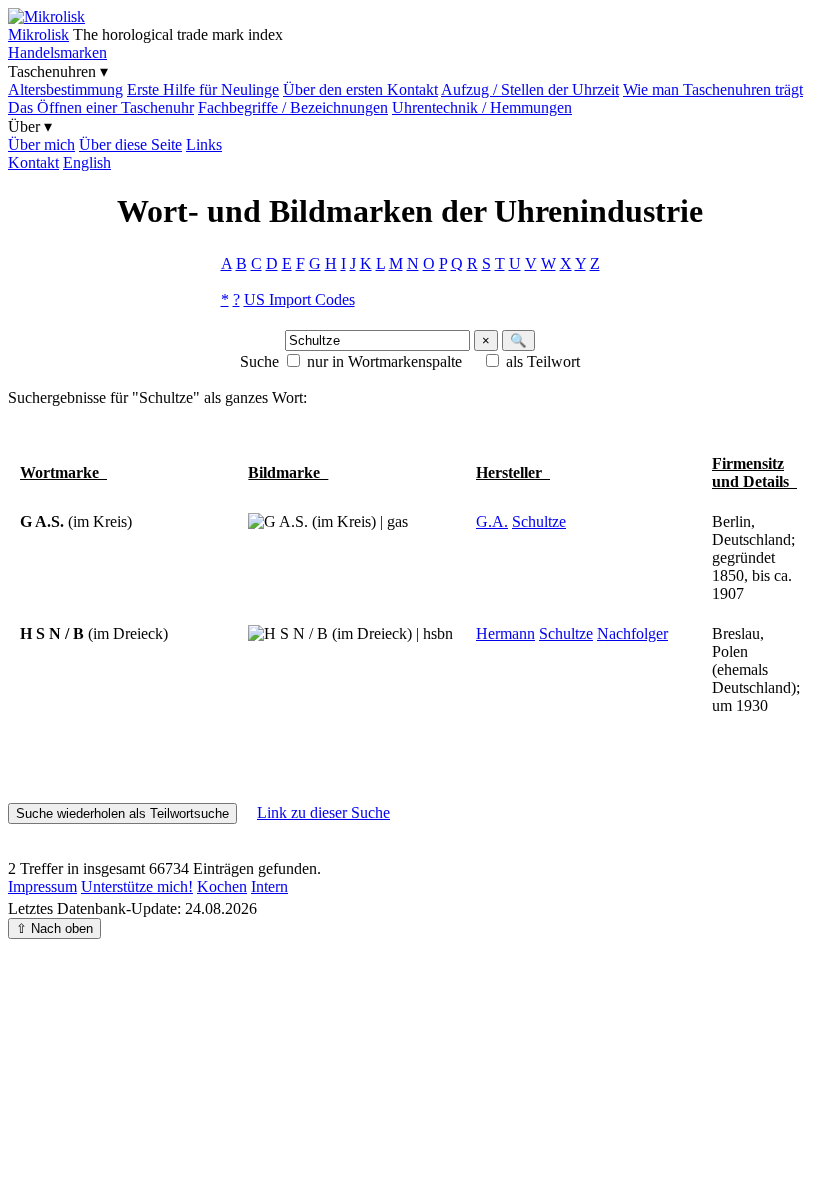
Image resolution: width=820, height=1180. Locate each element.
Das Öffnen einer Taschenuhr (101, 107)
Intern (269, 886)
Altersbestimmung (65, 89)
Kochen (222, 886)
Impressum (42, 886)
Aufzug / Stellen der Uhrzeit (530, 89)
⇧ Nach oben (54, 928)
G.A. (492, 521)
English (87, 162)
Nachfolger (632, 633)
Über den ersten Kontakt (360, 89)
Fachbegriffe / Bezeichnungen (293, 107)
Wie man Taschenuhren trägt (713, 89)
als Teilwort (543, 361)
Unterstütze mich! (137, 886)
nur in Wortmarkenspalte (384, 361)
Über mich (41, 144)
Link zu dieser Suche (323, 812)
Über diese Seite (130, 144)
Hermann (505, 633)
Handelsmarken (57, 52)
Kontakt (33, 162)
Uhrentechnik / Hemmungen (482, 107)
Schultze (539, 521)
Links (204, 144)
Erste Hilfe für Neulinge (203, 89)
